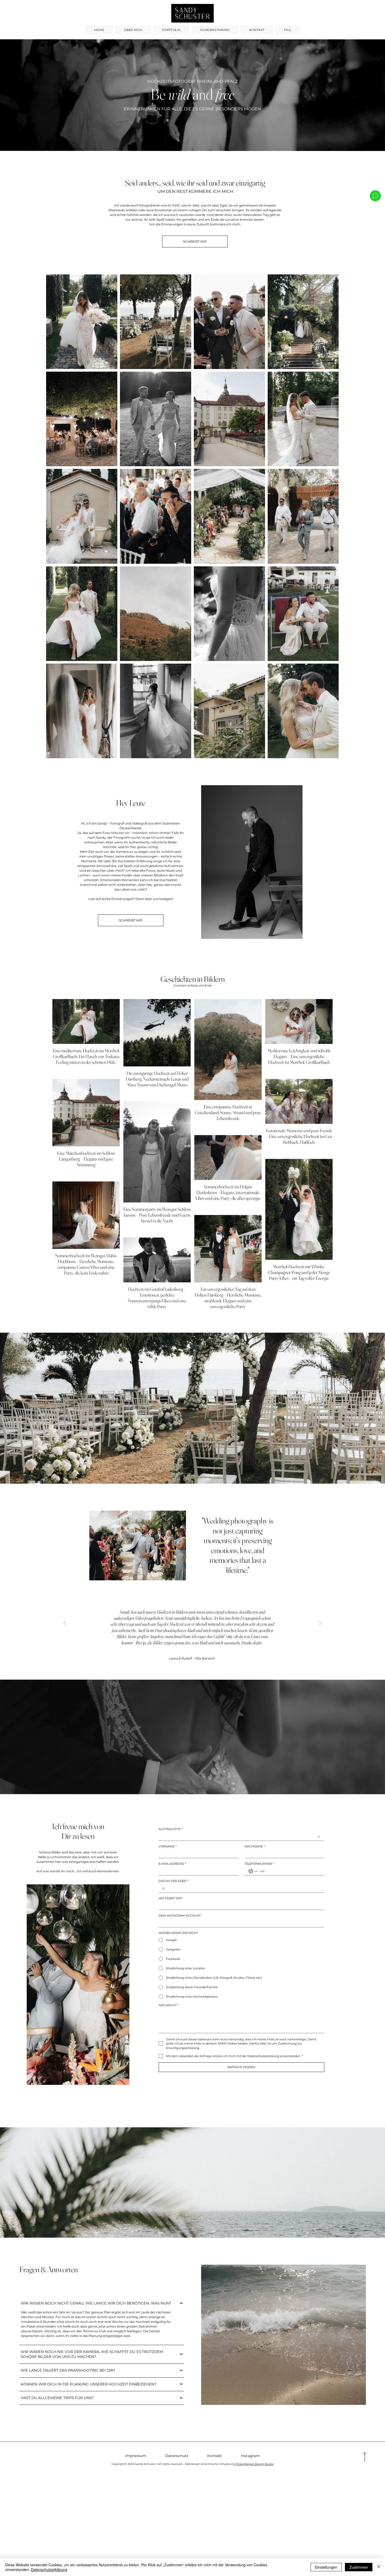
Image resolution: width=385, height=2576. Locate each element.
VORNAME (168, 1846)
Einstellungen (326, 2567)
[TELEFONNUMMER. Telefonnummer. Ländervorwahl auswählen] (253, 1871)
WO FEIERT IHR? (171, 1898)
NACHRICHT (169, 2005)
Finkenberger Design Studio (254, 2464)
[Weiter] (320, 1623)
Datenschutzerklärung (49, 2569)
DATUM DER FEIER (174, 1881)
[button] (376, 145)
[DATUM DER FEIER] (163, 1889)
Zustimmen (359, 2567)
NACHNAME (255, 1846)
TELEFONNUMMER (260, 1864)
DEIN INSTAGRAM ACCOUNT (180, 1916)
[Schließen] (379, 2567)
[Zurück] (65, 1623)
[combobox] (241, 1837)
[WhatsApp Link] (375, 196)
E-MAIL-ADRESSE (172, 1864)
